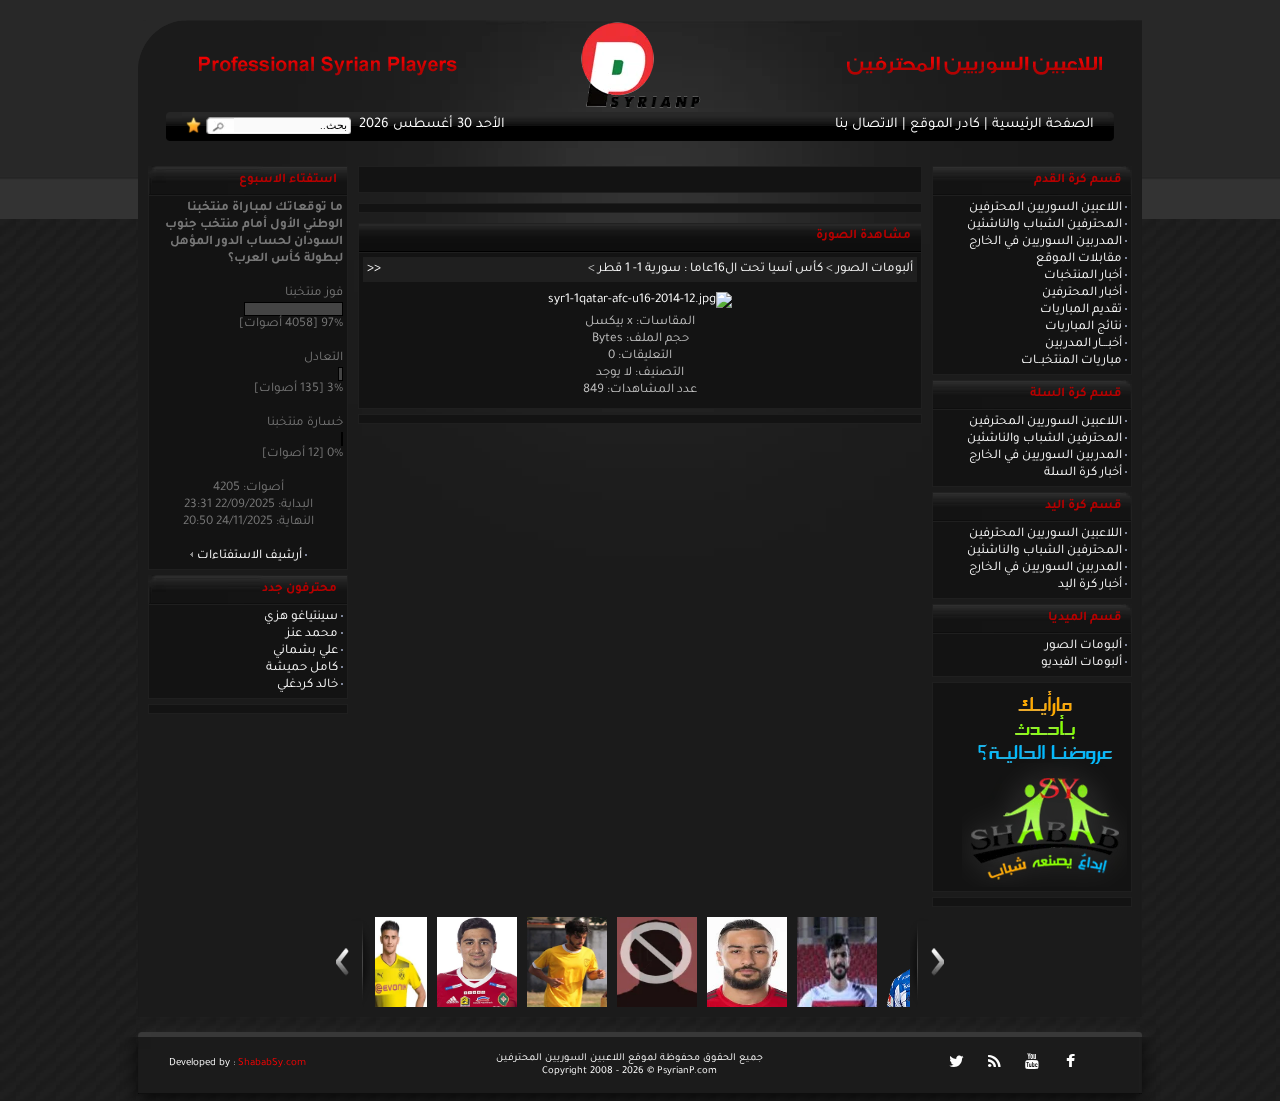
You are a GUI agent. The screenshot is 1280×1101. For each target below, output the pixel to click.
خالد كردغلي (307, 685)
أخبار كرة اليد (1090, 585)
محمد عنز (312, 634)
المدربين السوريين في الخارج (1045, 242)
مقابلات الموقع (1079, 259)
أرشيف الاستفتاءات (249, 556)
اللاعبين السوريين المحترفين (1045, 208)
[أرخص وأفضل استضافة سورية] (1044, 885)
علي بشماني (305, 651)
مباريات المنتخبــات (1071, 361)
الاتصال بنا (866, 125)
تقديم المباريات (1081, 310)
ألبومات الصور (1083, 646)
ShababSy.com (272, 1063)
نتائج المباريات (1083, 327)
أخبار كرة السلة (1083, 473)
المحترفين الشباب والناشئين (1044, 225)
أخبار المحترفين (1082, 293)
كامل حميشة (302, 668)
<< (374, 269)
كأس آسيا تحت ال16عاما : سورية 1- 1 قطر (710, 269)
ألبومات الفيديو (1081, 663)
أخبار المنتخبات (1083, 276)
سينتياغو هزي (301, 617)
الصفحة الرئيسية (1043, 125)
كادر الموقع (945, 125)
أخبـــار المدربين (1083, 344)
